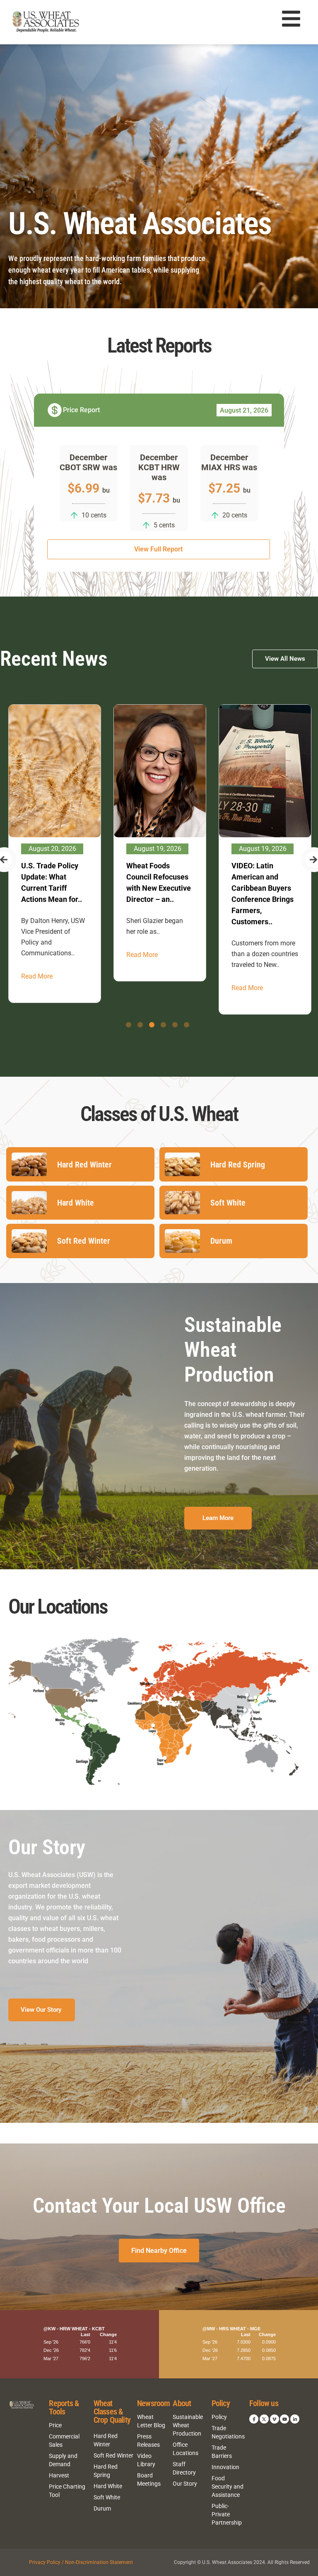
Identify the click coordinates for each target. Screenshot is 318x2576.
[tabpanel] (55, 854)
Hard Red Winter (106, 2440)
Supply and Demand (63, 2460)
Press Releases (148, 2441)
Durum (102, 2508)
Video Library (146, 2460)
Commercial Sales (64, 2441)
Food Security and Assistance (228, 2487)
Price (55, 2425)
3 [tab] (152, 1025)
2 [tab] (140, 1025)
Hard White (108, 2486)
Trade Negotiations (228, 2432)
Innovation (225, 2467)
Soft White (107, 2497)
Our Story (185, 2484)
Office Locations (185, 2449)
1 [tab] (129, 1025)
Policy (219, 2417)
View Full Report (158, 549)
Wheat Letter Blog (151, 2421)
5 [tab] (175, 1025)
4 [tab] (163, 1025)
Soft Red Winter (113, 2455)
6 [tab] (187, 1025)
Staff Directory (184, 2468)
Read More (37, 976)
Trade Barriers (222, 2452)
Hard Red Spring (106, 2471)
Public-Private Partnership (227, 2514)
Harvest (59, 2475)
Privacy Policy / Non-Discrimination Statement (81, 2562)
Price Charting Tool (67, 2491)
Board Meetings (149, 2479)
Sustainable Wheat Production (188, 2425)
